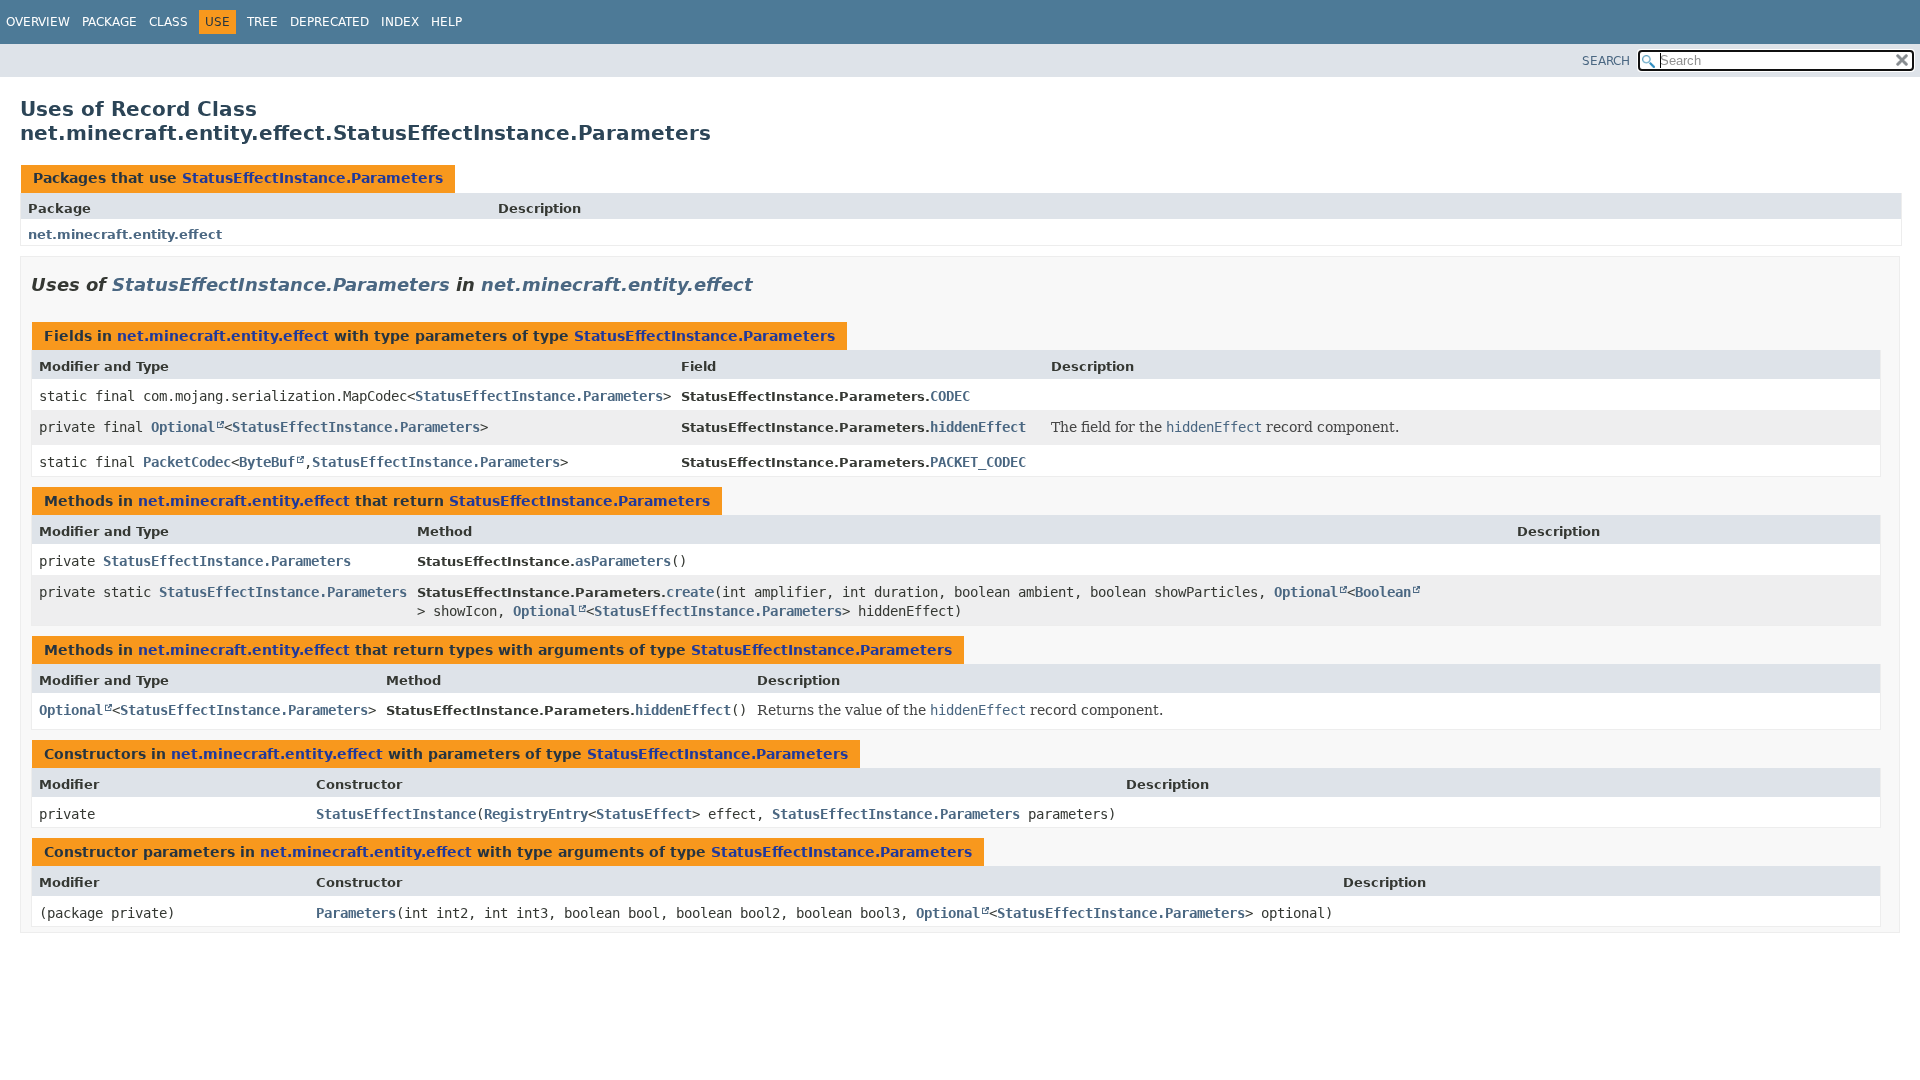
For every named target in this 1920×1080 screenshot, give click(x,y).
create (690, 592)
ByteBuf (267, 462)
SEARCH (1606, 61)
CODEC (950, 396)
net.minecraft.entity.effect (125, 234)
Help (446, 22)
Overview (38, 22)
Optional (183, 427)
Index (400, 22)
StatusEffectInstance (396, 814)
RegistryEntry (536, 814)
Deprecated (329, 22)
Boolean (1383, 592)
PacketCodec (187, 462)
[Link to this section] (767, 284)
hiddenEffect (978, 427)
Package (109, 22)
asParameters (623, 561)
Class (168, 22)
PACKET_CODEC (978, 462)
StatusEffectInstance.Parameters (312, 178)
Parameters (356, 913)
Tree (262, 22)
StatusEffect (644, 814)
